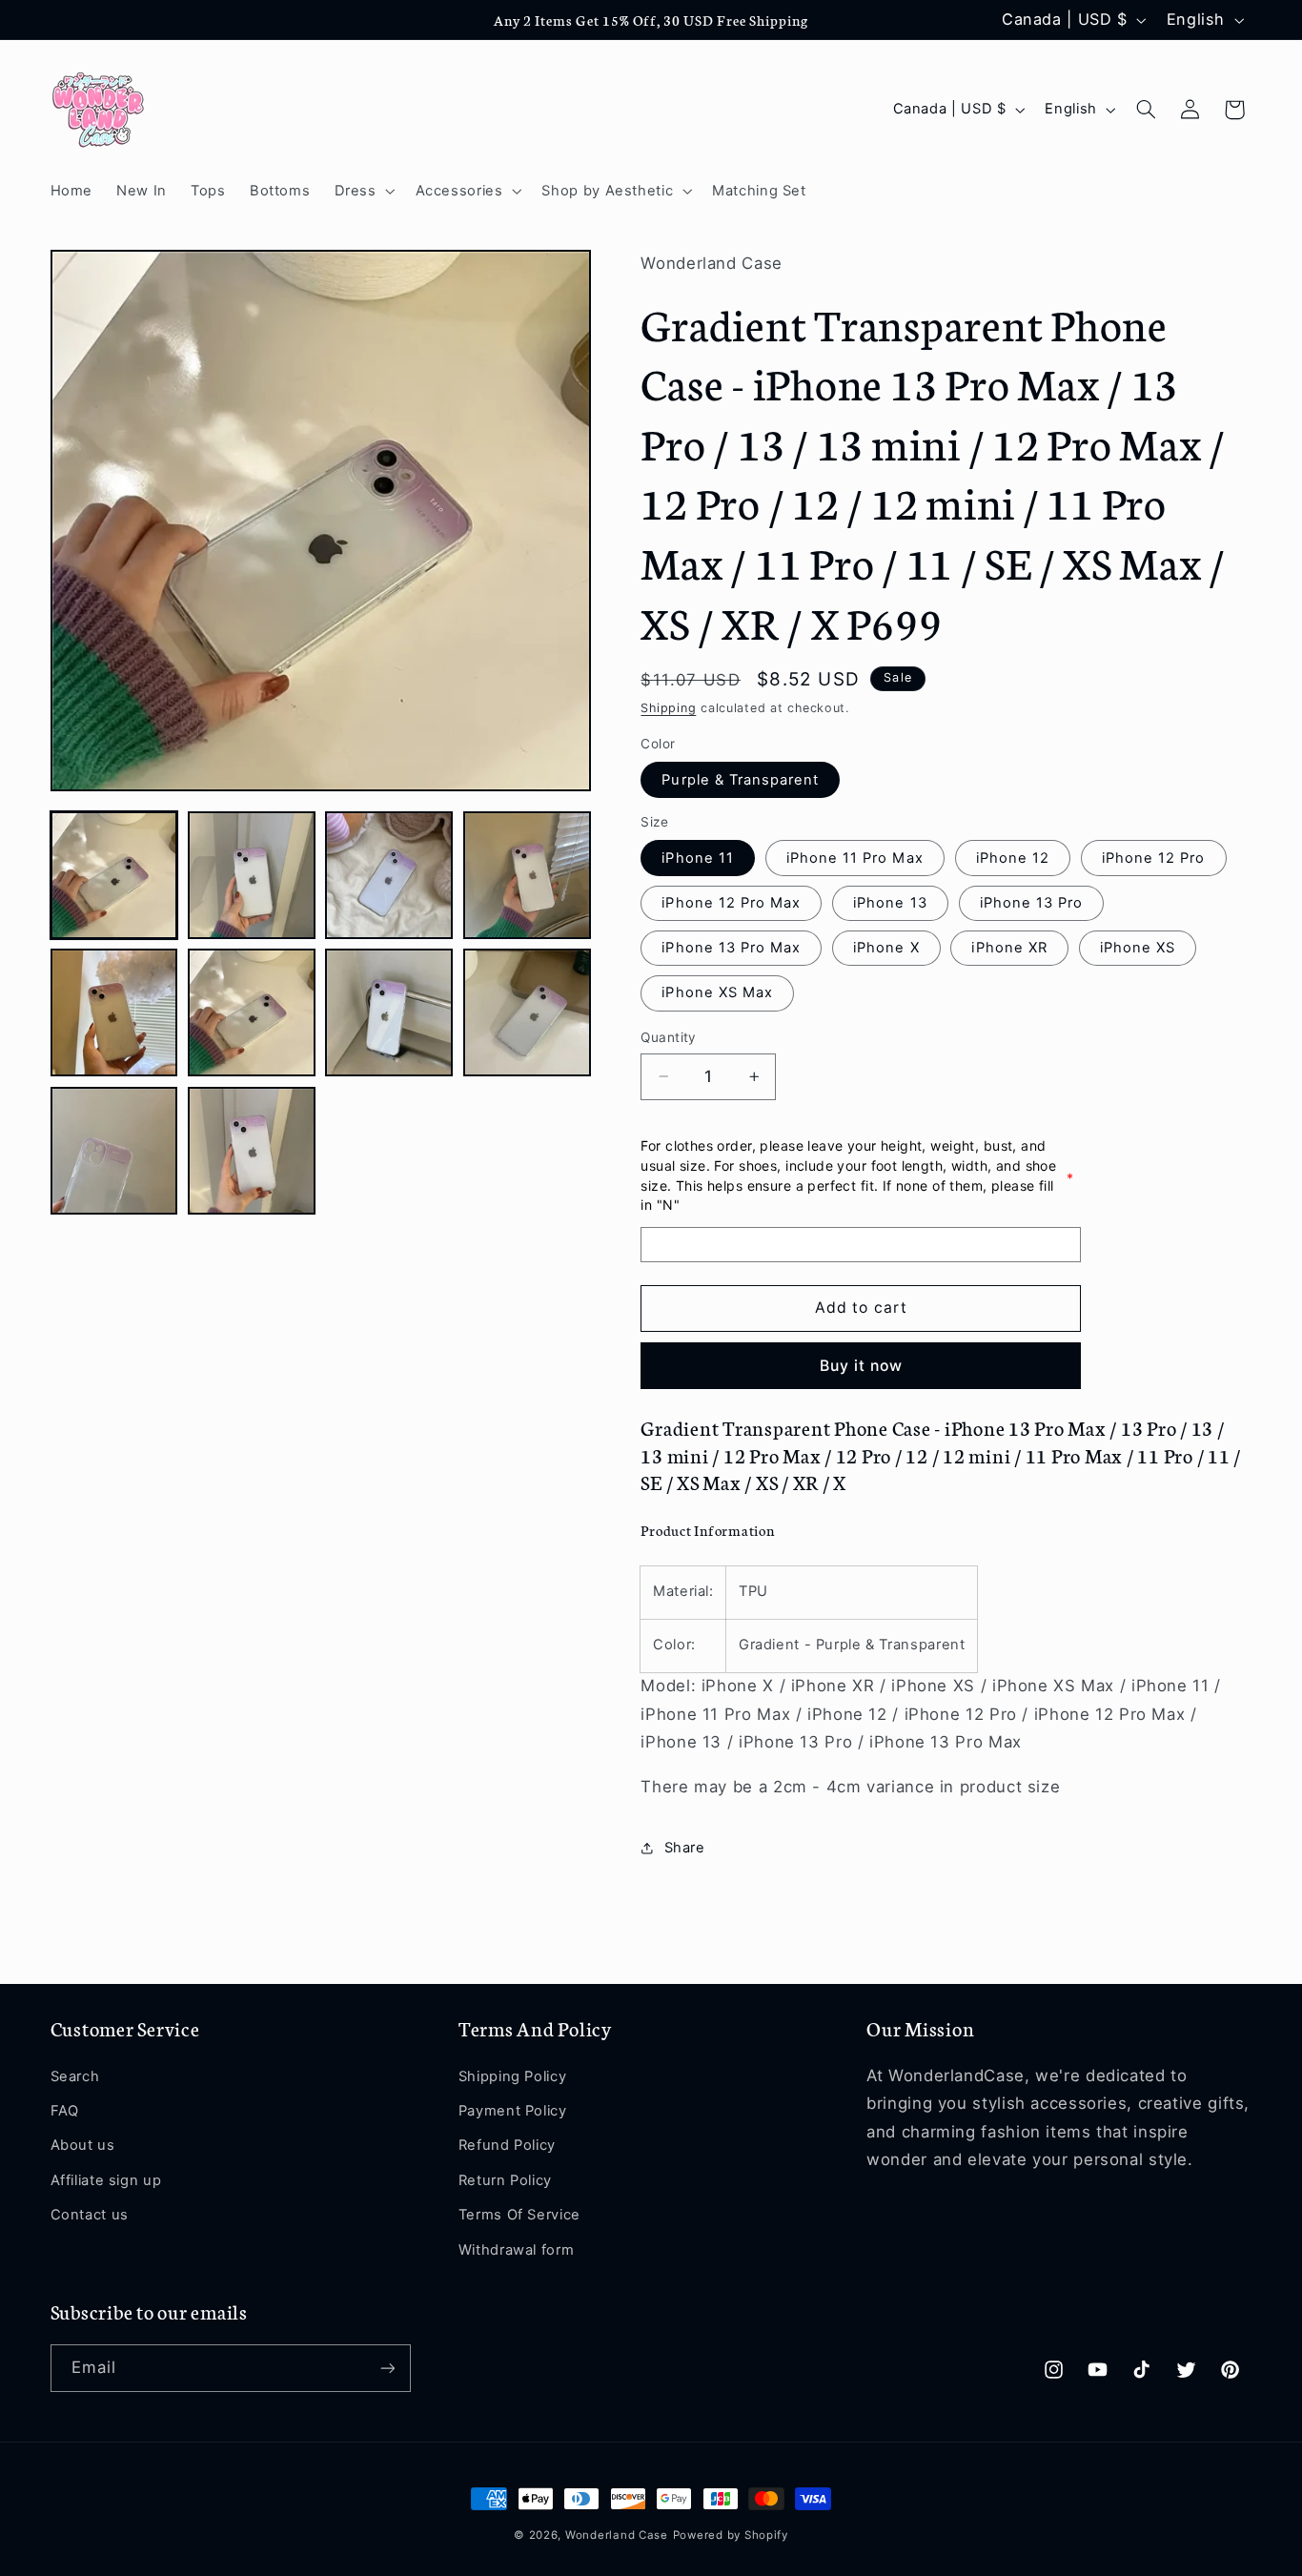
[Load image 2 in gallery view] (252, 875)
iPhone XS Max (717, 992)
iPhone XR (1009, 948)
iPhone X (886, 948)
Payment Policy (513, 2111)
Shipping (668, 708)
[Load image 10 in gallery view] (252, 1151)
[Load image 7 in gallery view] (389, 1012)
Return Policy (505, 2180)
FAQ (65, 2111)
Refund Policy (507, 2145)
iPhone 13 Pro (1032, 903)
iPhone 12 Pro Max (731, 903)
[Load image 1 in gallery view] (114, 875)
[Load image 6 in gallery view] (252, 1012)
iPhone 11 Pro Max (855, 858)
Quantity (668, 1037)
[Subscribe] (387, 2368)
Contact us (90, 2215)
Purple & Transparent (740, 780)
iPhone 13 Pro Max (731, 948)
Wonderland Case (617, 2535)
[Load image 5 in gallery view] (114, 1012)
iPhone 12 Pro (1154, 858)
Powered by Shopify (731, 2535)
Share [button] (684, 1848)
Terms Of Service (519, 2215)
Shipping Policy (512, 2076)
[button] (363, 191)
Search (75, 2076)
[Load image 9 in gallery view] (114, 1151)
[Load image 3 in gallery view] (389, 875)
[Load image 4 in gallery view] (527, 875)
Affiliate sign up (106, 2180)
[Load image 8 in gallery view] (527, 1012)
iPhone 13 (890, 903)
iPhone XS (1138, 948)
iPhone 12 (1013, 858)
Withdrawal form (516, 2250)
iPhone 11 (697, 858)
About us (83, 2145)
